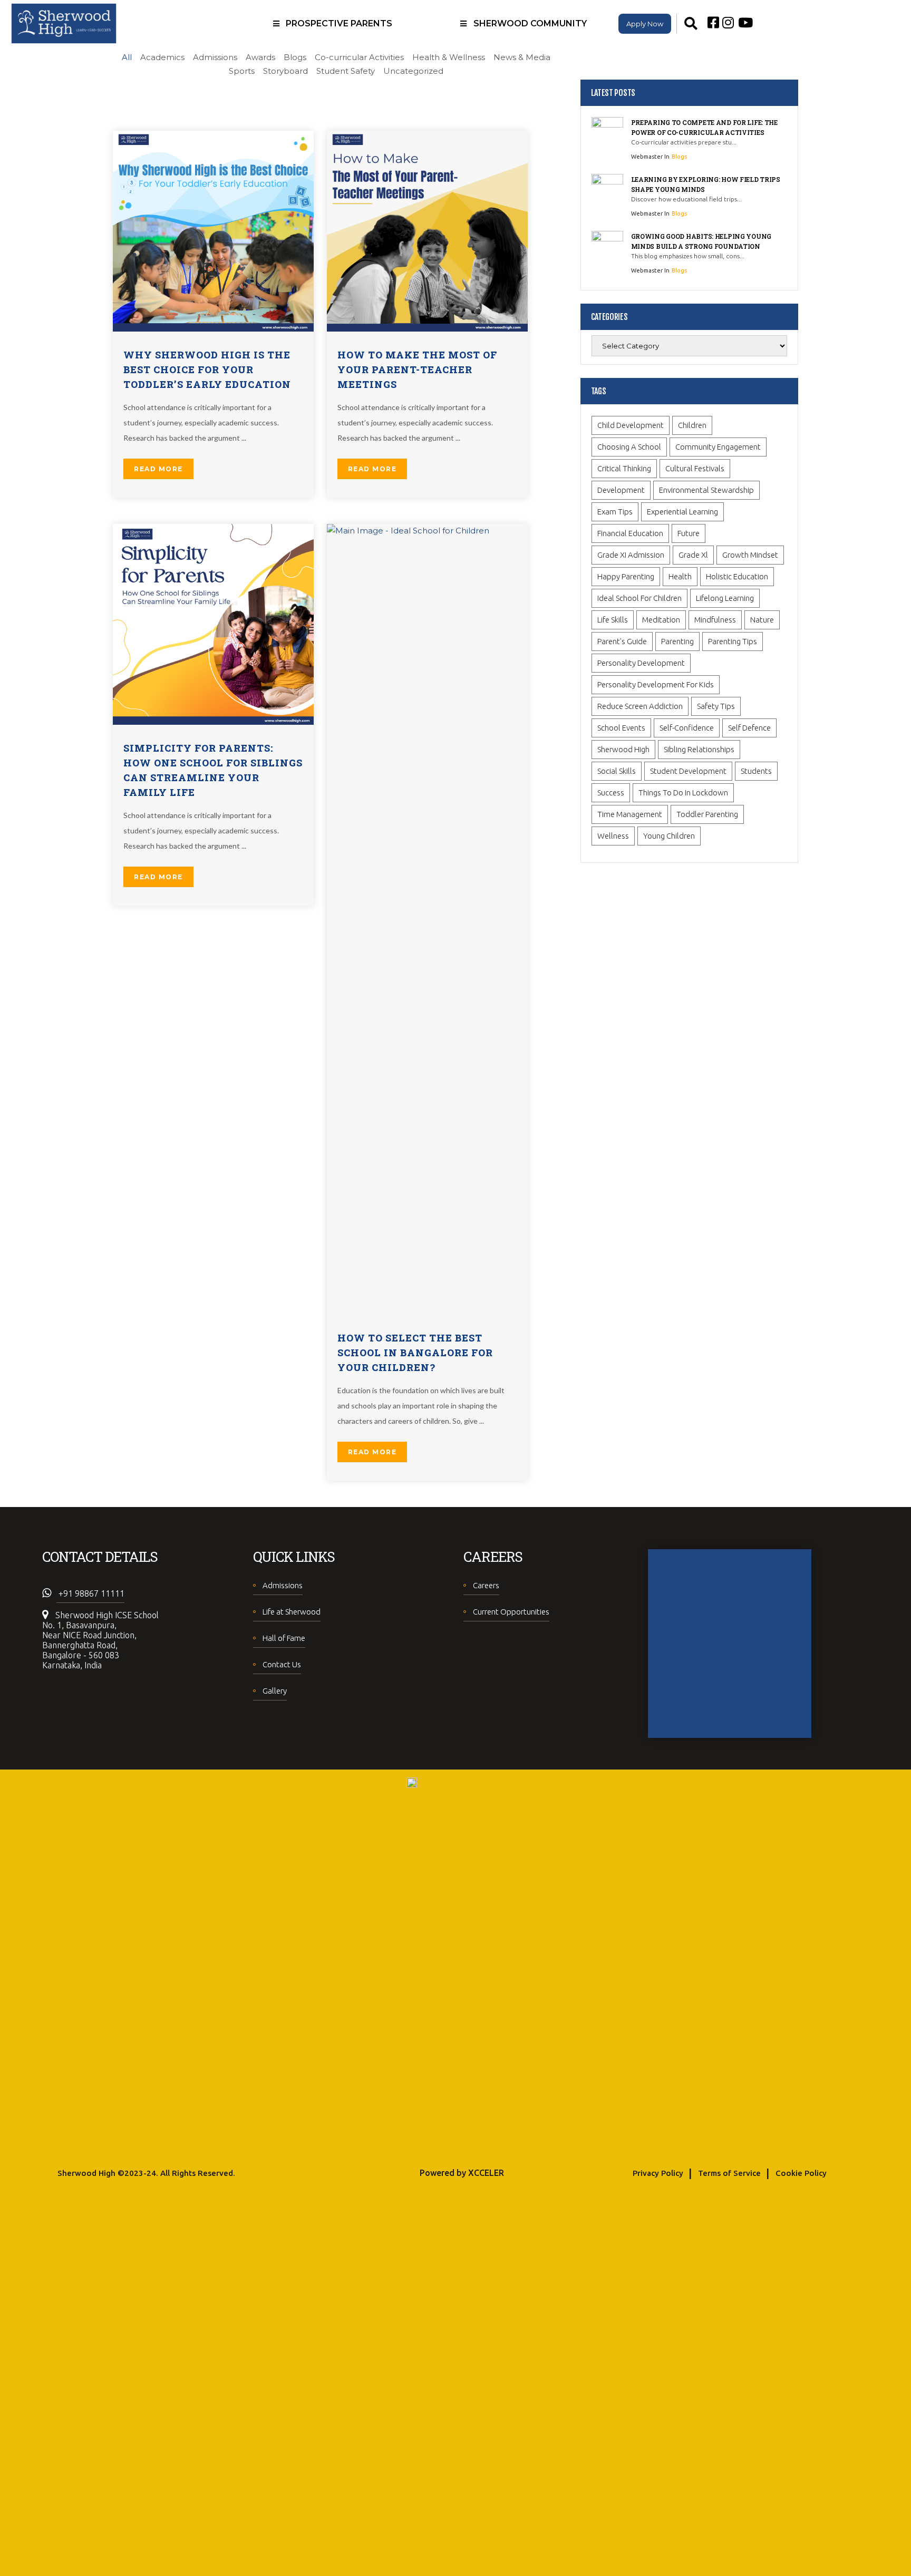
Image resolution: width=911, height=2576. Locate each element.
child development (631, 425)
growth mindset (750, 555)
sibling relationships (699, 749)
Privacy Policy (658, 2173)
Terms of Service (729, 2173)
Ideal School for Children (639, 598)
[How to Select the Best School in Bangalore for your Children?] (427, 918)
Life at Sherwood (292, 1612)
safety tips (716, 706)
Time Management (630, 814)
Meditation (661, 620)
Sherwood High (623, 749)
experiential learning (682, 512)
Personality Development (641, 663)
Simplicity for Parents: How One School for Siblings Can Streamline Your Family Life (213, 770)
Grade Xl (693, 555)
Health (680, 576)
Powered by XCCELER (462, 2173)
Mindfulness (715, 620)
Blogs (679, 157)
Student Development (688, 771)
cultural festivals (695, 468)
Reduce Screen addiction (640, 706)
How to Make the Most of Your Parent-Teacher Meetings (417, 370)
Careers (486, 1585)
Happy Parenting (626, 576)
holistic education (737, 576)
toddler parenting (707, 814)
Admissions (283, 1585)
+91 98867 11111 (90, 1593)
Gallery (275, 1691)
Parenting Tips (733, 641)
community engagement (718, 447)
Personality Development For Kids (656, 684)
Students (756, 771)
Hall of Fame (284, 1638)
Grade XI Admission (631, 555)
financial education (630, 533)
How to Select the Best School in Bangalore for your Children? (415, 1353)
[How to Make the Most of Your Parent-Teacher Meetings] (427, 230)
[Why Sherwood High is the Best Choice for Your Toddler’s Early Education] (213, 230)
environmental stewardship (706, 490)
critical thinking (624, 468)
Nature (762, 620)
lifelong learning (725, 598)
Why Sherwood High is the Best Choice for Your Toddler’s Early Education (207, 370)
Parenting (677, 641)
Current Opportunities (511, 1612)
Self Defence (749, 728)
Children (692, 425)
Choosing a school (629, 447)
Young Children (669, 836)
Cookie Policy (801, 2173)
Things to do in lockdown (683, 793)
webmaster (648, 157)
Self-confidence (687, 728)
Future (689, 533)
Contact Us (282, 1664)
